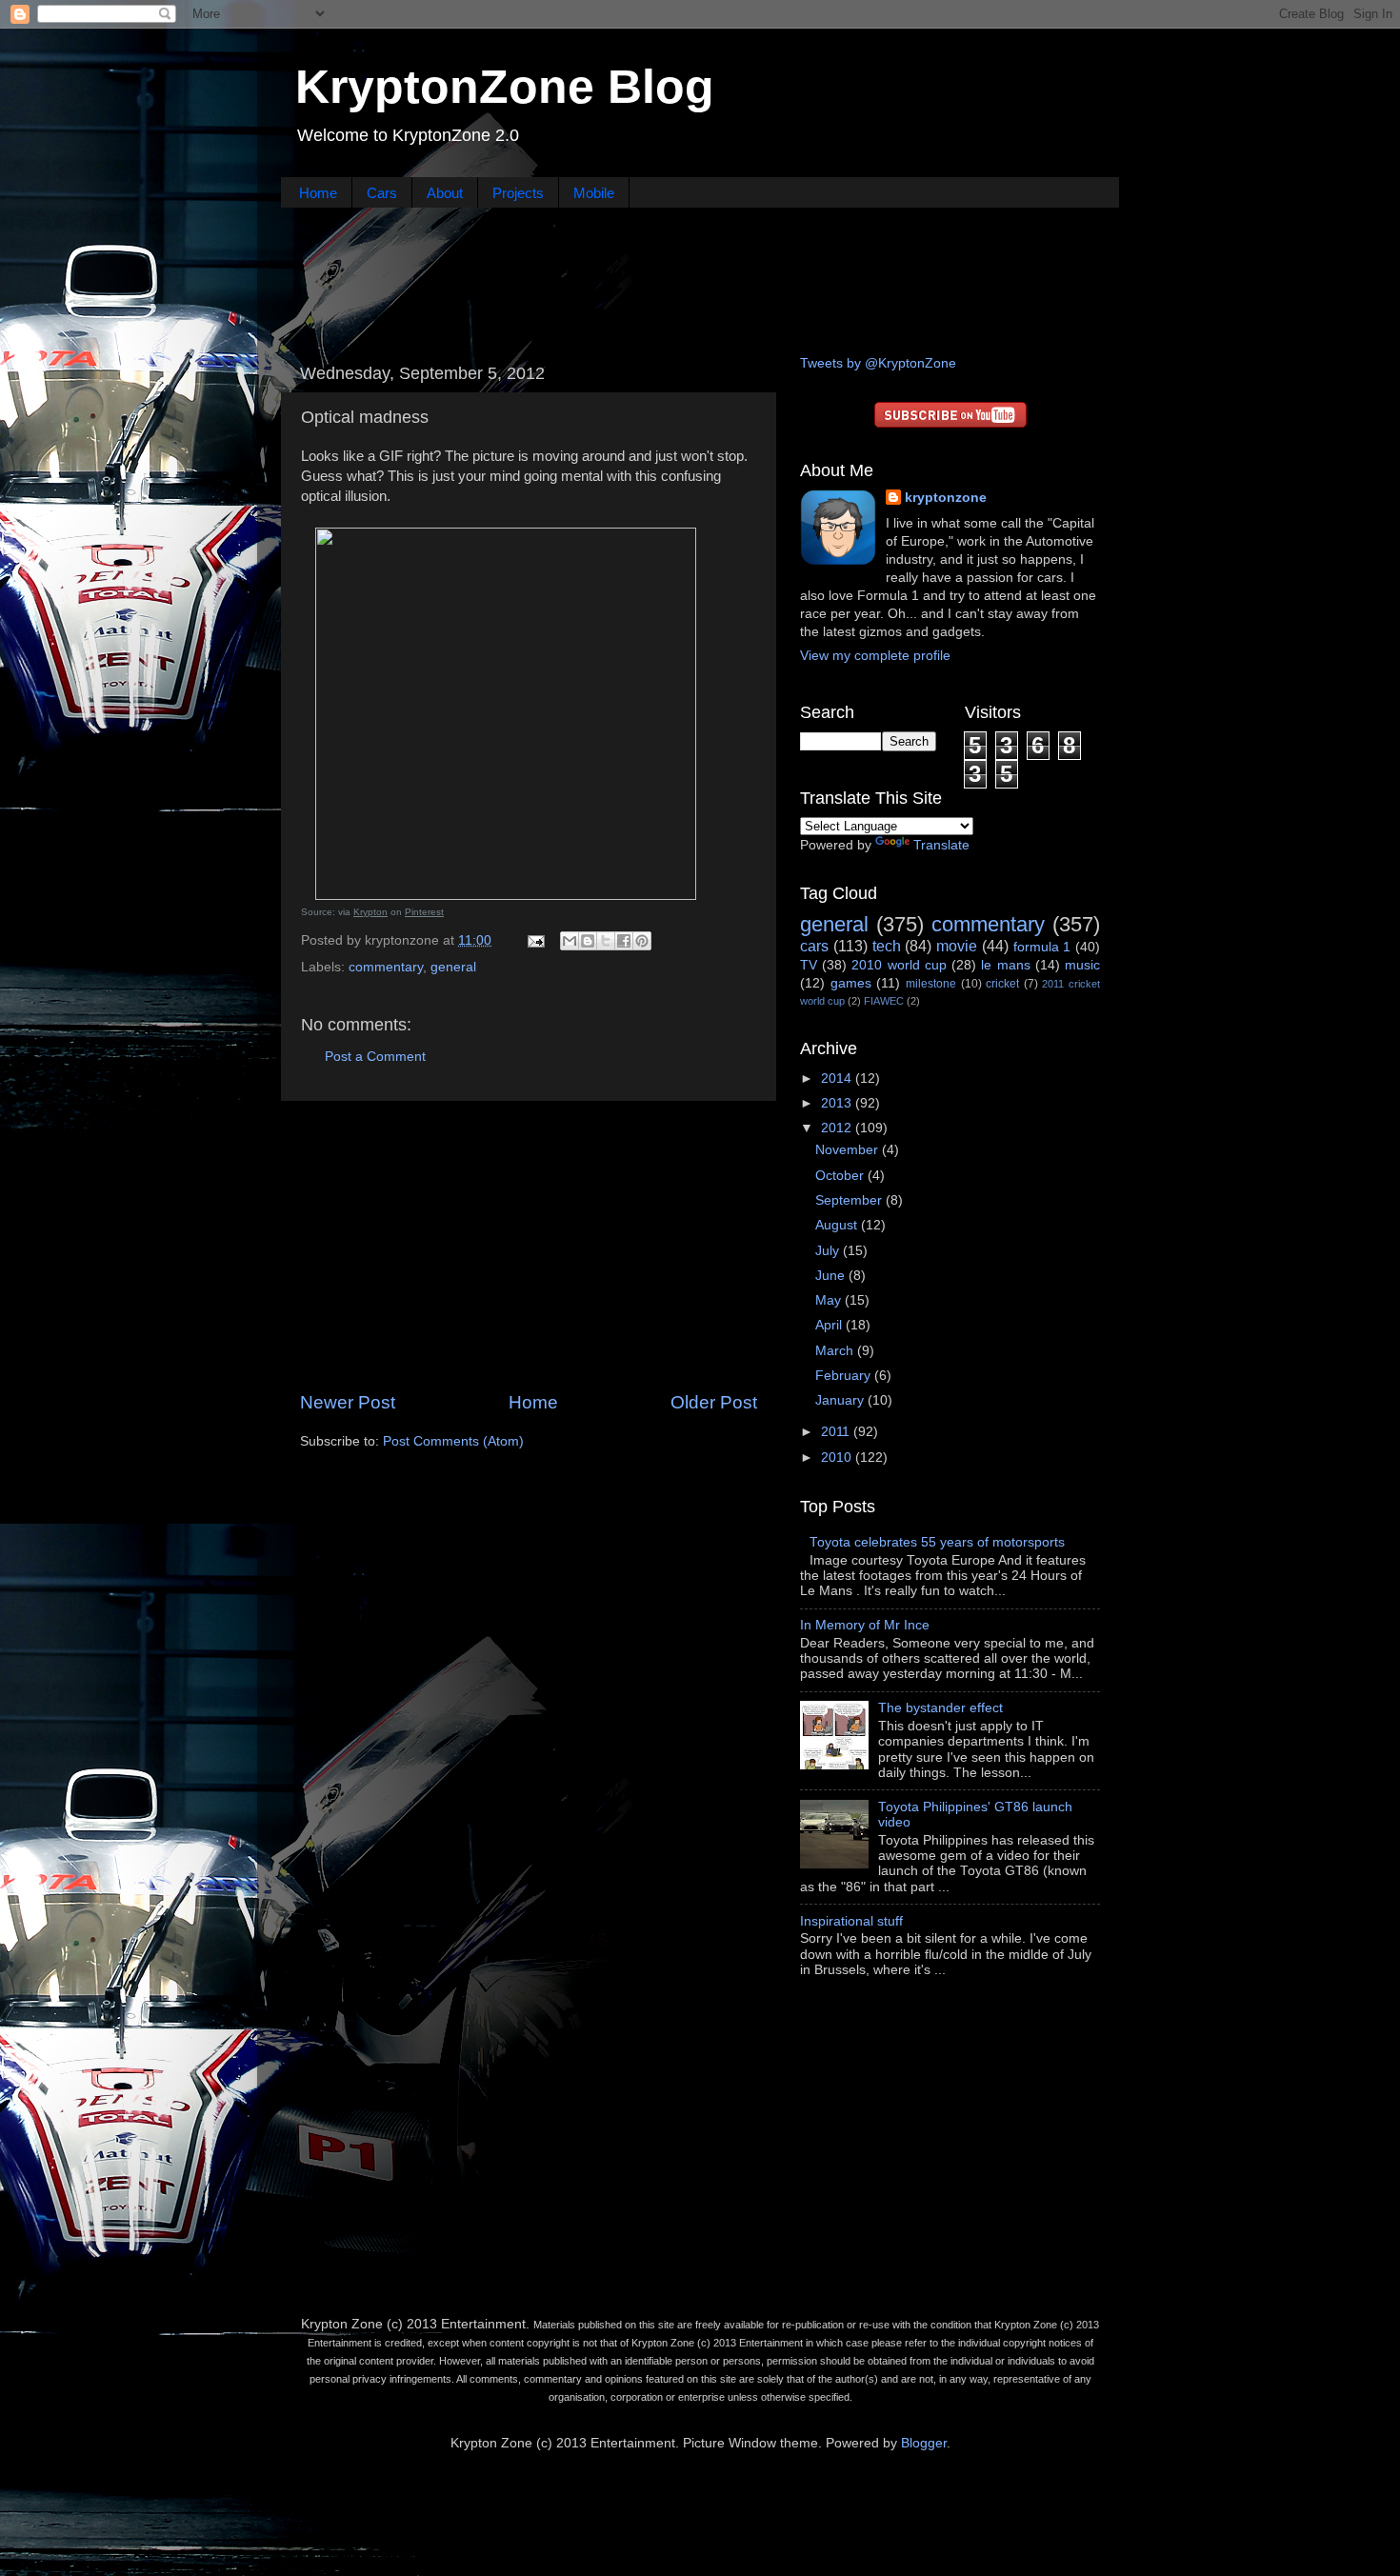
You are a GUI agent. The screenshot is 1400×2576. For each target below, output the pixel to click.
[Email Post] (535, 940)
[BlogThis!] (588, 941)
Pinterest (424, 912)
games (851, 983)
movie (957, 946)
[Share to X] (606, 941)
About (445, 193)
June (832, 1276)
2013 (838, 1103)
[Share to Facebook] (624, 941)
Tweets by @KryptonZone (878, 363)
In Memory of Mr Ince (865, 1625)
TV (809, 965)
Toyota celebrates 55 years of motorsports (937, 1542)
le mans (1005, 965)
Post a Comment (375, 1057)
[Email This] (570, 941)
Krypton (370, 912)
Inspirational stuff (851, 1921)
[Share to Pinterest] (642, 941)
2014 (838, 1078)
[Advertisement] (700, 279)
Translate (941, 845)
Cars (382, 193)
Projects (518, 193)
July (829, 1251)
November (849, 1150)
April (830, 1325)
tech (887, 946)
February (845, 1376)
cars (814, 946)
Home (318, 193)
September (850, 1200)
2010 (838, 1458)
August (838, 1225)
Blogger (924, 2443)
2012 (838, 1128)
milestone (931, 984)
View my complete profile (875, 656)
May (830, 1300)
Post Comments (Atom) (453, 1441)
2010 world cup (899, 965)
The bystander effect (940, 1708)
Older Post (714, 1402)
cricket (1002, 984)
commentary (386, 967)
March (836, 1351)
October (841, 1176)
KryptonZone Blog (505, 87)
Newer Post (348, 1402)
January (841, 1400)
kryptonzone (946, 498)
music (1082, 965)
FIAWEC (884, 1001)
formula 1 (1042, 947)
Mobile (594, 193)
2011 (837, 1432)
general (453, 967)
